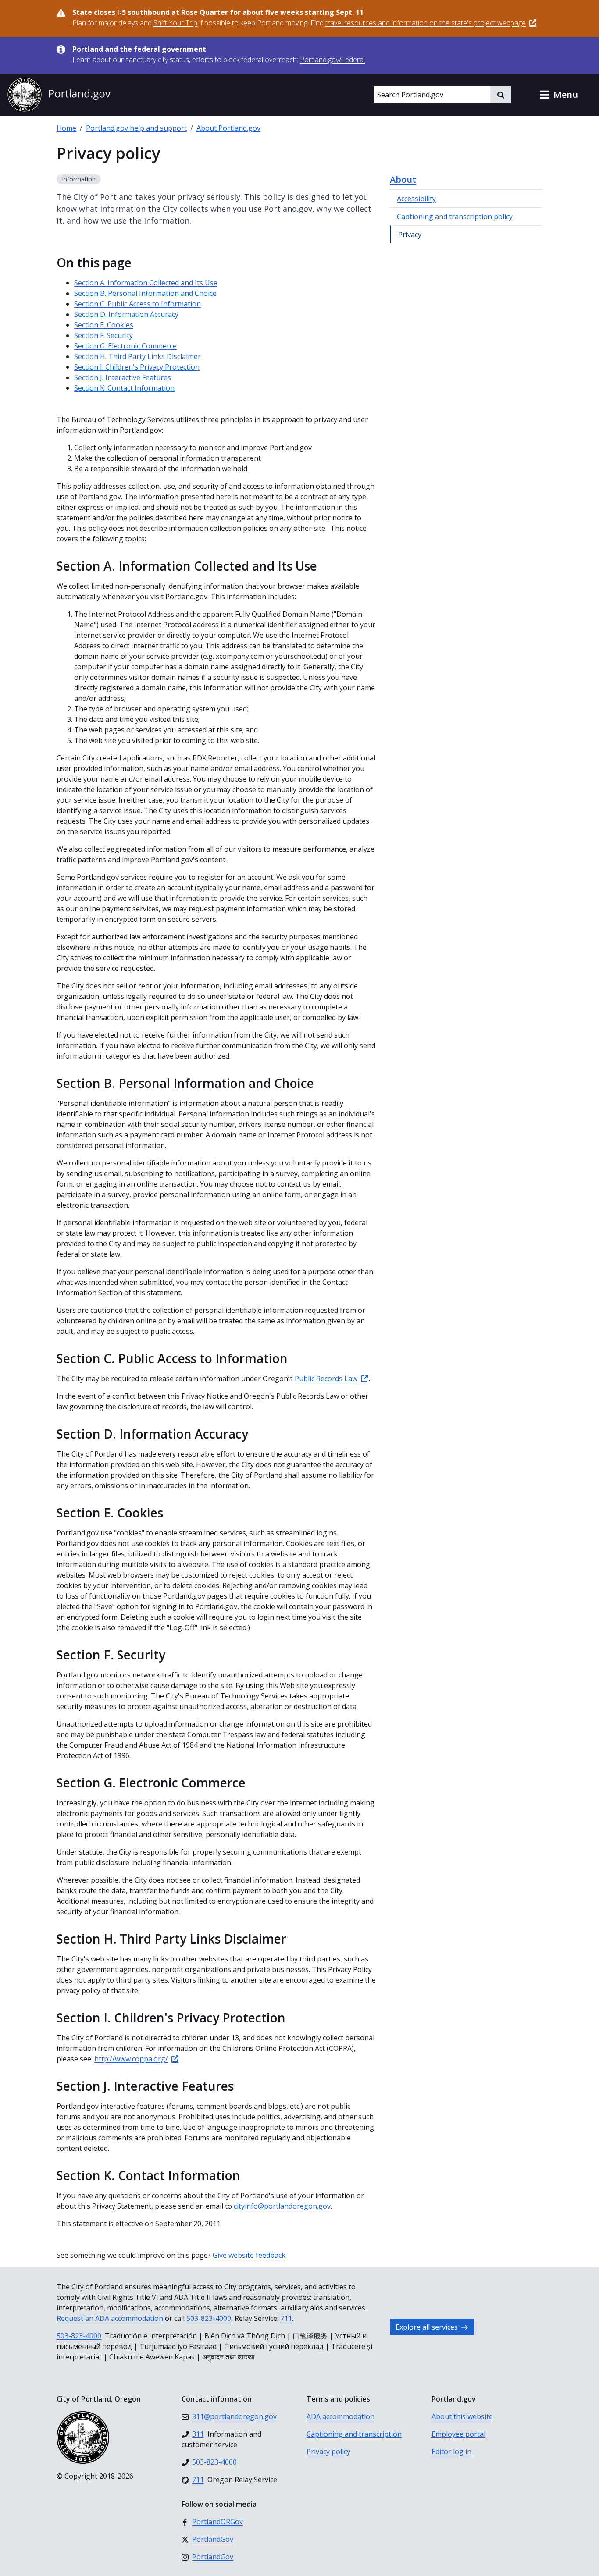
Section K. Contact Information (124, 388)
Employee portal (458, 2434)
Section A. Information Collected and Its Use (146, 283)
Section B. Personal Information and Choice (145, 293)
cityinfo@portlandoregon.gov (282, 2206)
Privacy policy (328, 2452)
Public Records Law (326, 1379)
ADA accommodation (341, 2416)
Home (66, 128)
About (403, 179)
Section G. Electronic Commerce (125, 346)
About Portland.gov (228, 128)
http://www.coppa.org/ (131, 2059)
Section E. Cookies (104, 325)
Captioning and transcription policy (455, 217)
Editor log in (451, 2452)
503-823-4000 (209, 2318)
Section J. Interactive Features (123, 377)
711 (286, 2318)
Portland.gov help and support (136, 128)
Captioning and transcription (354, 2434)
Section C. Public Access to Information (137, 304)
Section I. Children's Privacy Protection (137, 367)
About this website (462, 2416)
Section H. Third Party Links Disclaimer (137, 356)
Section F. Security (103, 335)
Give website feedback (249, 2255)
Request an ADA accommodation (110, 2318)
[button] (559, 95)
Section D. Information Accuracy (126, 314)
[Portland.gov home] (59, 95)
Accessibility (416, 199)
